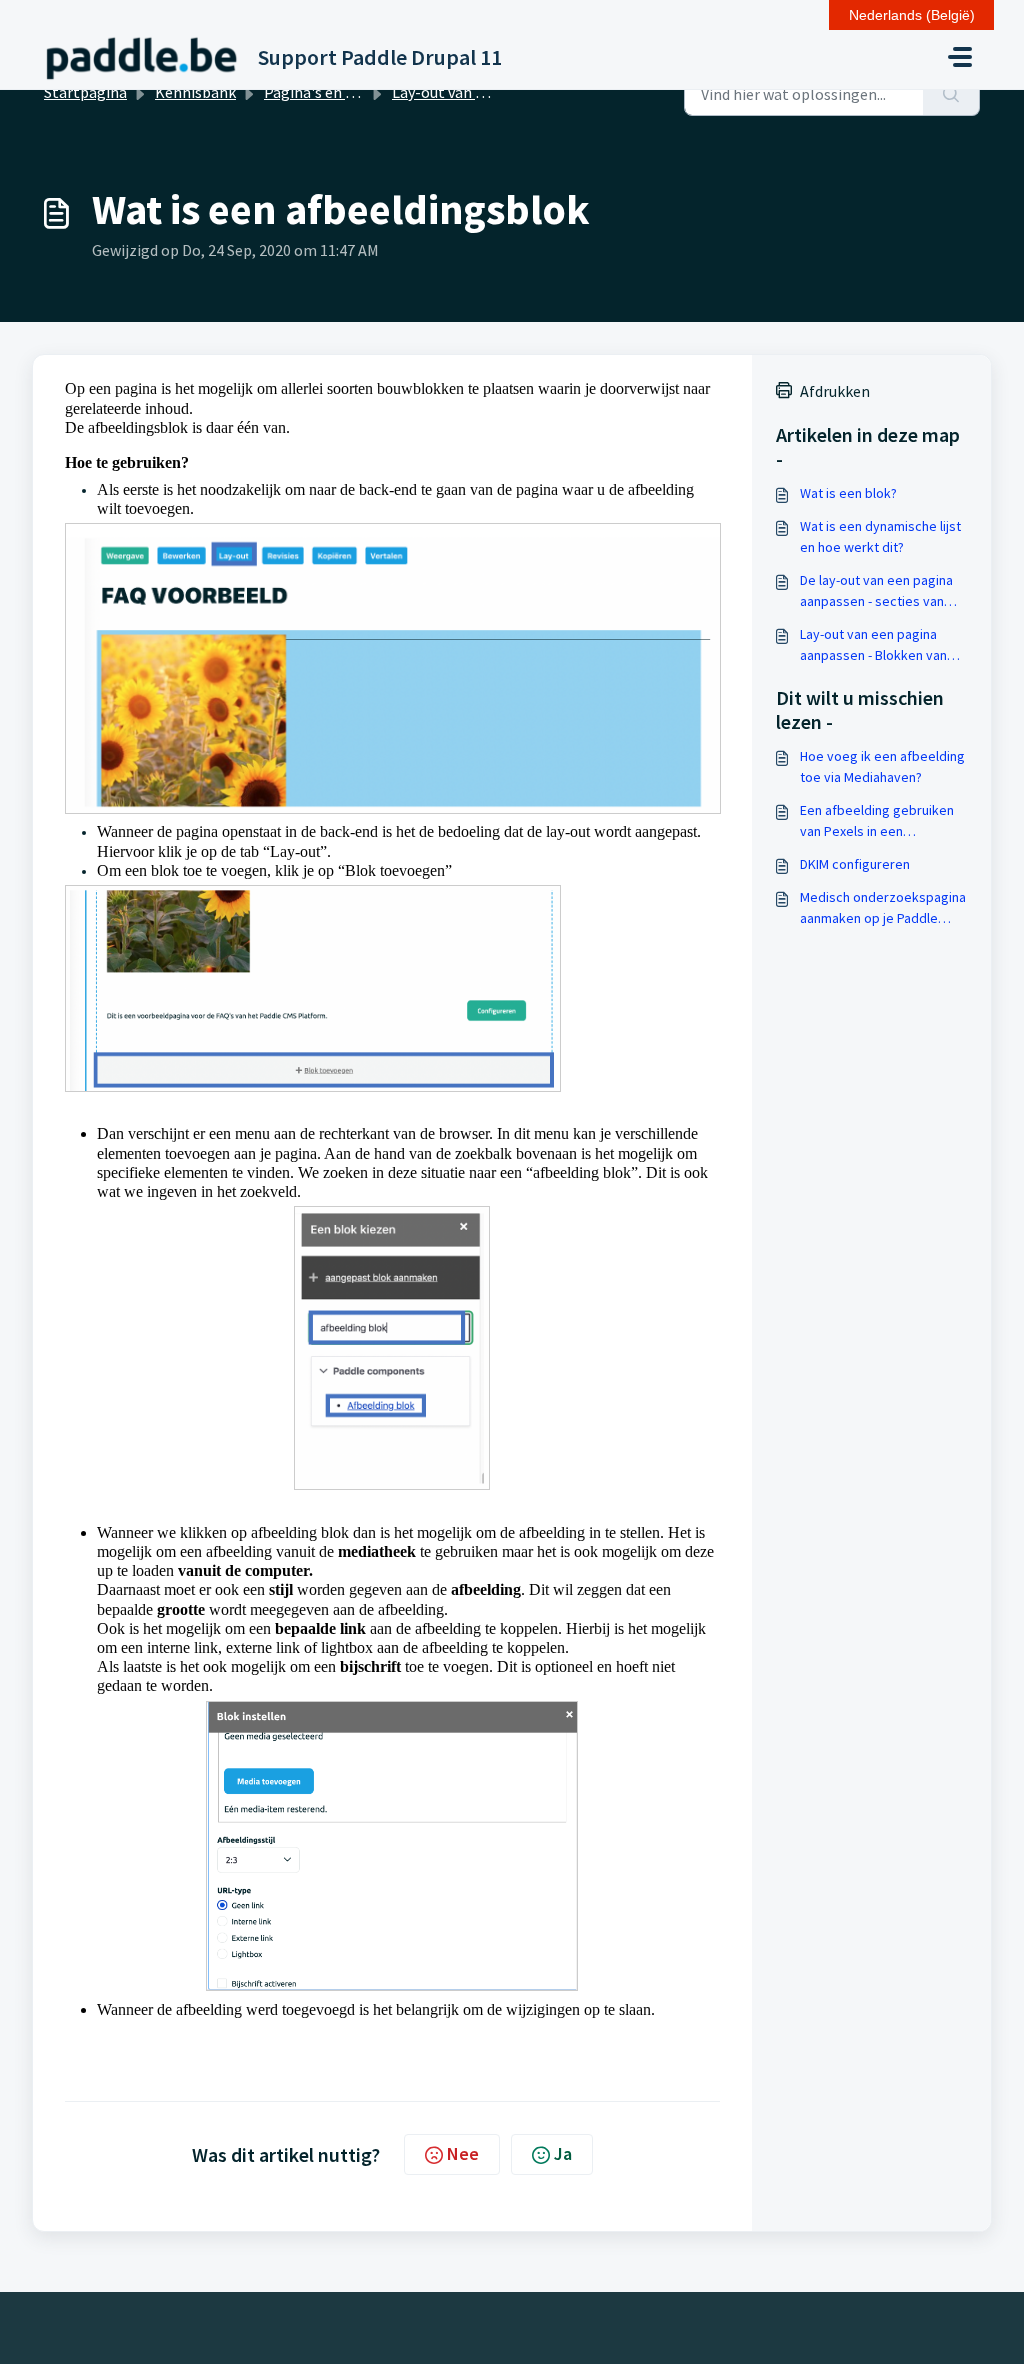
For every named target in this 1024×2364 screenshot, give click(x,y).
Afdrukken (835, 391)
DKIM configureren (855, 864)
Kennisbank (195, 92)
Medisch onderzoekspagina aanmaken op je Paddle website (883, 908)
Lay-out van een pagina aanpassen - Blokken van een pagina (873, 645)
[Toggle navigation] (960, 57)
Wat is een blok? (848, 493)
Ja (563, 2153)
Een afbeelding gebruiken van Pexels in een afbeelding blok (877, 821)
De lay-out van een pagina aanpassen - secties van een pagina (876, 591)
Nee (463, 2153)
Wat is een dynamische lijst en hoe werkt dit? (880, 536)
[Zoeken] (951, 94)
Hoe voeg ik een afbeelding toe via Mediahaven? (882, 766)
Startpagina (85, 92)
